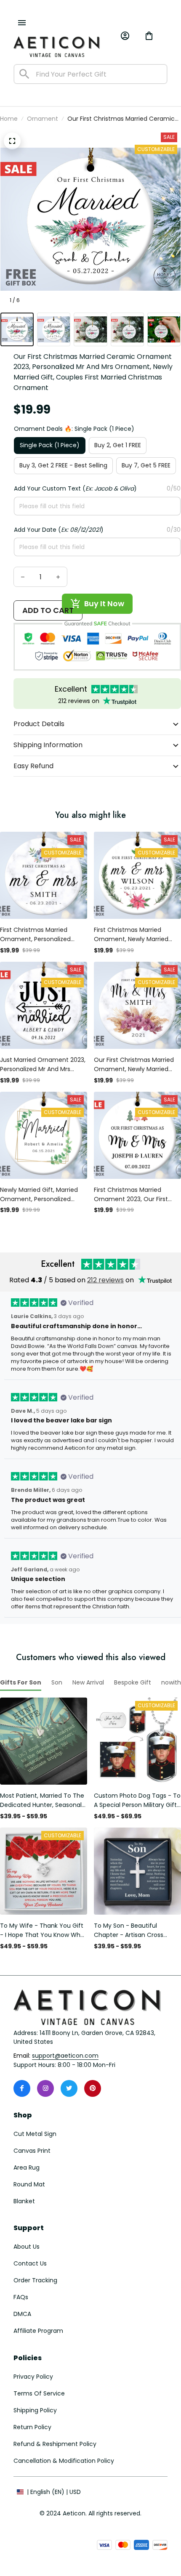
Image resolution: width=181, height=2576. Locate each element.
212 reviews (105, 1280)
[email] (65, 2056)
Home (9, 119)
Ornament (43, 119)
